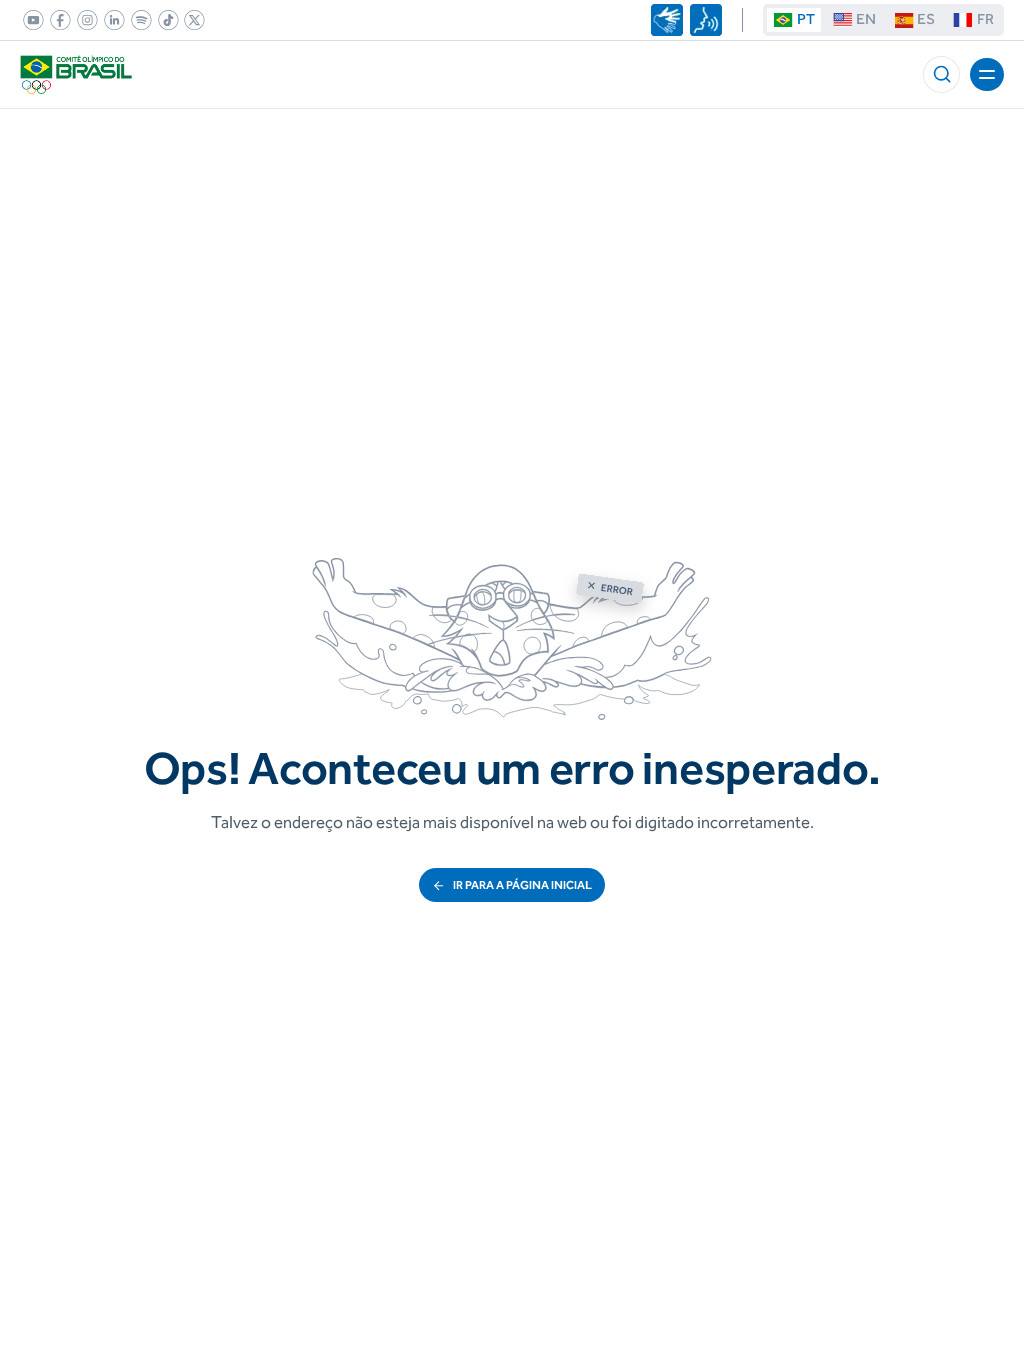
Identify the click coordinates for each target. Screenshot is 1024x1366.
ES (926, 19)
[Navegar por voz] (706, 20)
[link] (30, 20)
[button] (941, 74)
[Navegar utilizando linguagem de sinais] (667, 20)
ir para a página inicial (522, 885)
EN (866, 19)
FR (985, 19)
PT (806, 19)
